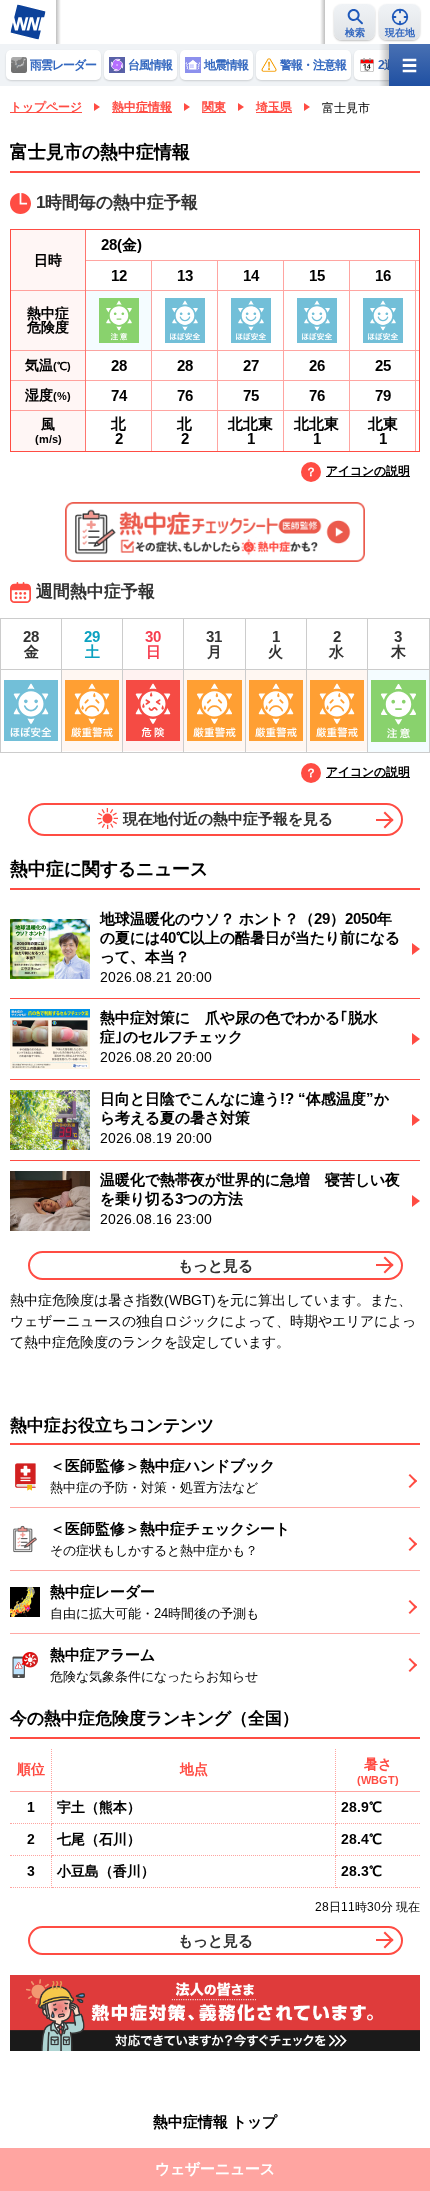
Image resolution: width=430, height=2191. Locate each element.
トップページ (46, 107)
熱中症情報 (142, 107)
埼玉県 (274, 107)
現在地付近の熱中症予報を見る (228, 817)
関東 (214, 107)
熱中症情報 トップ (215, 2121)
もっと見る (215, 1265)
